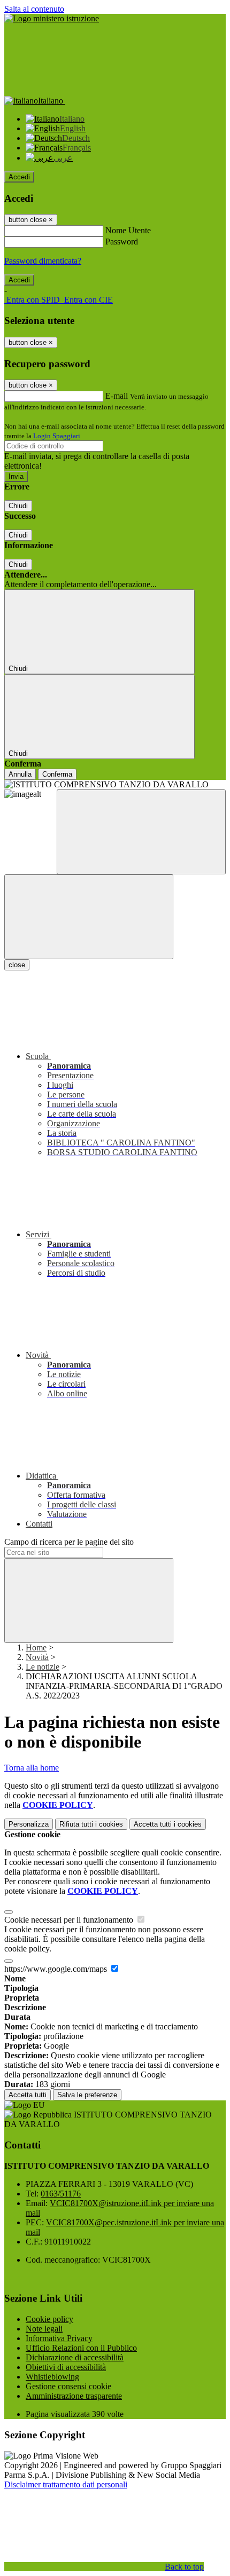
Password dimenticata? (43, 261)
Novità (37, 1657)
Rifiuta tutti (91, 1824)
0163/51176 (61, 2194)
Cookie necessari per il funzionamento (70, 1920)
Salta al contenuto (34, 9)
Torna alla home (32, 1768)
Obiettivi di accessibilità (66, 2367)
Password (122, 242)
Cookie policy (49, 2319)
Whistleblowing (52, 2377)
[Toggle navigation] (89, 917)
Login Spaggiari (57, 436)
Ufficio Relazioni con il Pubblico (81, 2348)
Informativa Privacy (59, 2338)
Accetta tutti (168, 1824)
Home (36, 1647)
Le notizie (43, 1667)
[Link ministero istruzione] (52, 18)
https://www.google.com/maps (57, 1969)
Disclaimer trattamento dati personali (66, 2484)
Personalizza (29, 1824)
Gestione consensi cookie (68, 2386)
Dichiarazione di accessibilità (75, 2357)
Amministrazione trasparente (74, 2396)
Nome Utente (128, 230)
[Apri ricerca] (141, 832)
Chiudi (18, 506)
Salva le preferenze (87, 2095)
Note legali (44, 2329)
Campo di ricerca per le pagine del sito (69, 1542)
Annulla (20, 774)
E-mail (117, 396)
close (17, 965)
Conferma (57, 774)
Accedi (19, 177)
